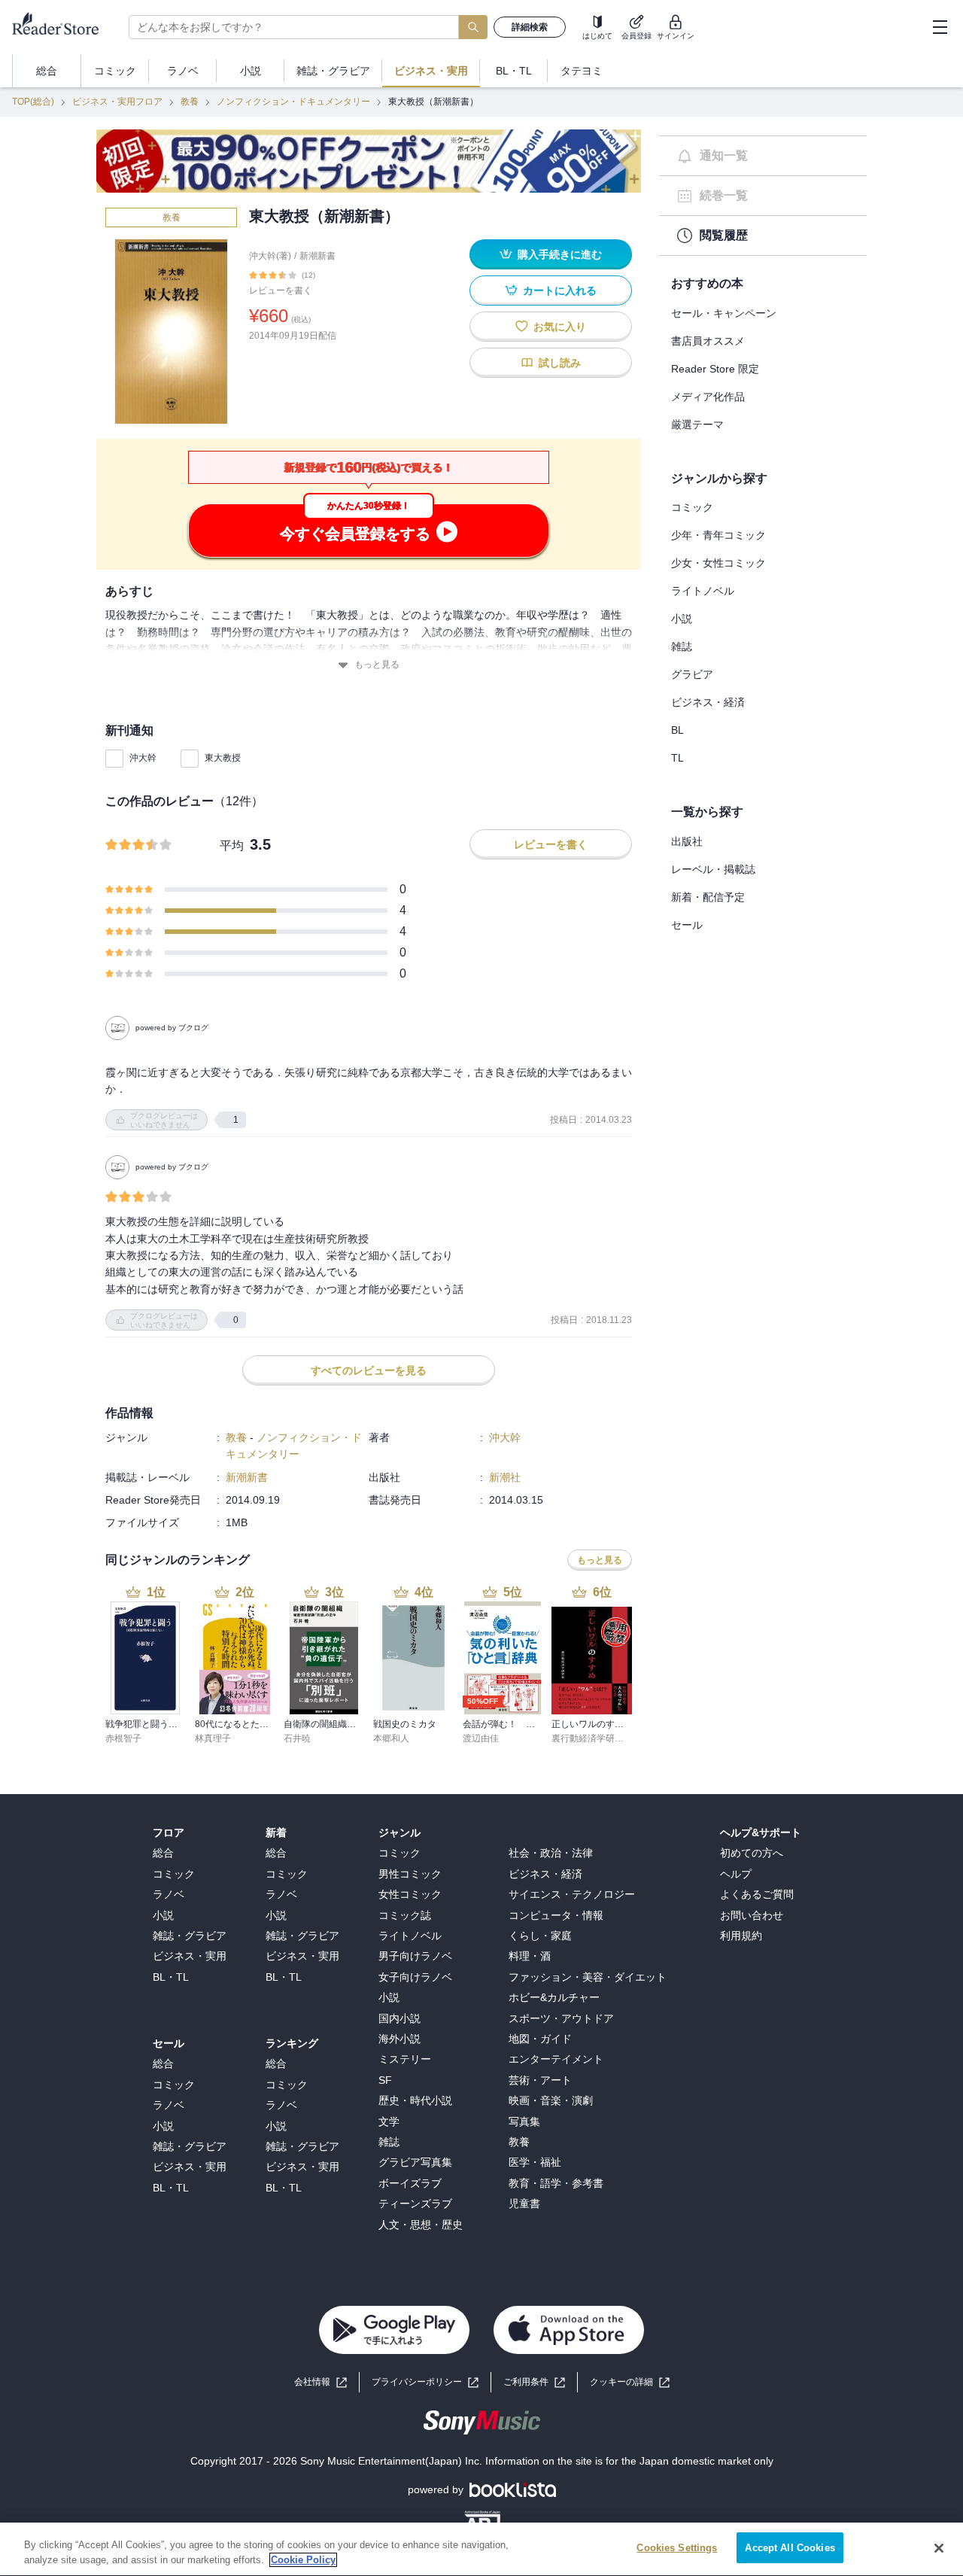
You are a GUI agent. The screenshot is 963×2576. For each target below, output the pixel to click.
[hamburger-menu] (940, 27)
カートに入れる (560, 290)
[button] (630, 2382)
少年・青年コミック (718, 535)
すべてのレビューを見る (369, 1370)
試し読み (560, 363)
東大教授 (223, 758)
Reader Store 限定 (715, 369)
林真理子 (213, 1738)
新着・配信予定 (708, 897)
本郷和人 (391, 1738)
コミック (692, 507)
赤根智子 (123, 1738)
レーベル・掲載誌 (713, 869)
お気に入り (560, 327)
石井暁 (297, 1738)
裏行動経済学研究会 (592, 1738)
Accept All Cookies (790, 2548)
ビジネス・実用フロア (117, 102)
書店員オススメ (708, 341)
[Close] (939, 2548)
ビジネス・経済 (708, 702)
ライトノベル (703, 591)
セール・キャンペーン (724, 313)
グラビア (692, 674)
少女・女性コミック (718, 563)
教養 (190, 102)
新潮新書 (317, 256)
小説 (682, 619)
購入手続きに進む (560, 254)
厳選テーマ (697, 424)
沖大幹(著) (270, 256)
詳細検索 (530, 27)
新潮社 (505, 1477)
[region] (481, 2549)
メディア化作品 (708, 397)
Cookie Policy (303, 2560)
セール (687, 925)
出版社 (687, 841)
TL (677, 758)
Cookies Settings (677, 2548)
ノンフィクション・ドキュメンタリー (293, 102)
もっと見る (377, 665)
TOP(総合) (33, 102)
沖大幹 (143, 758)
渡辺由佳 (481, 1738)
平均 (232, 845)
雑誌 (682, 646)
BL (677, 730)
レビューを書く (281, 290)
